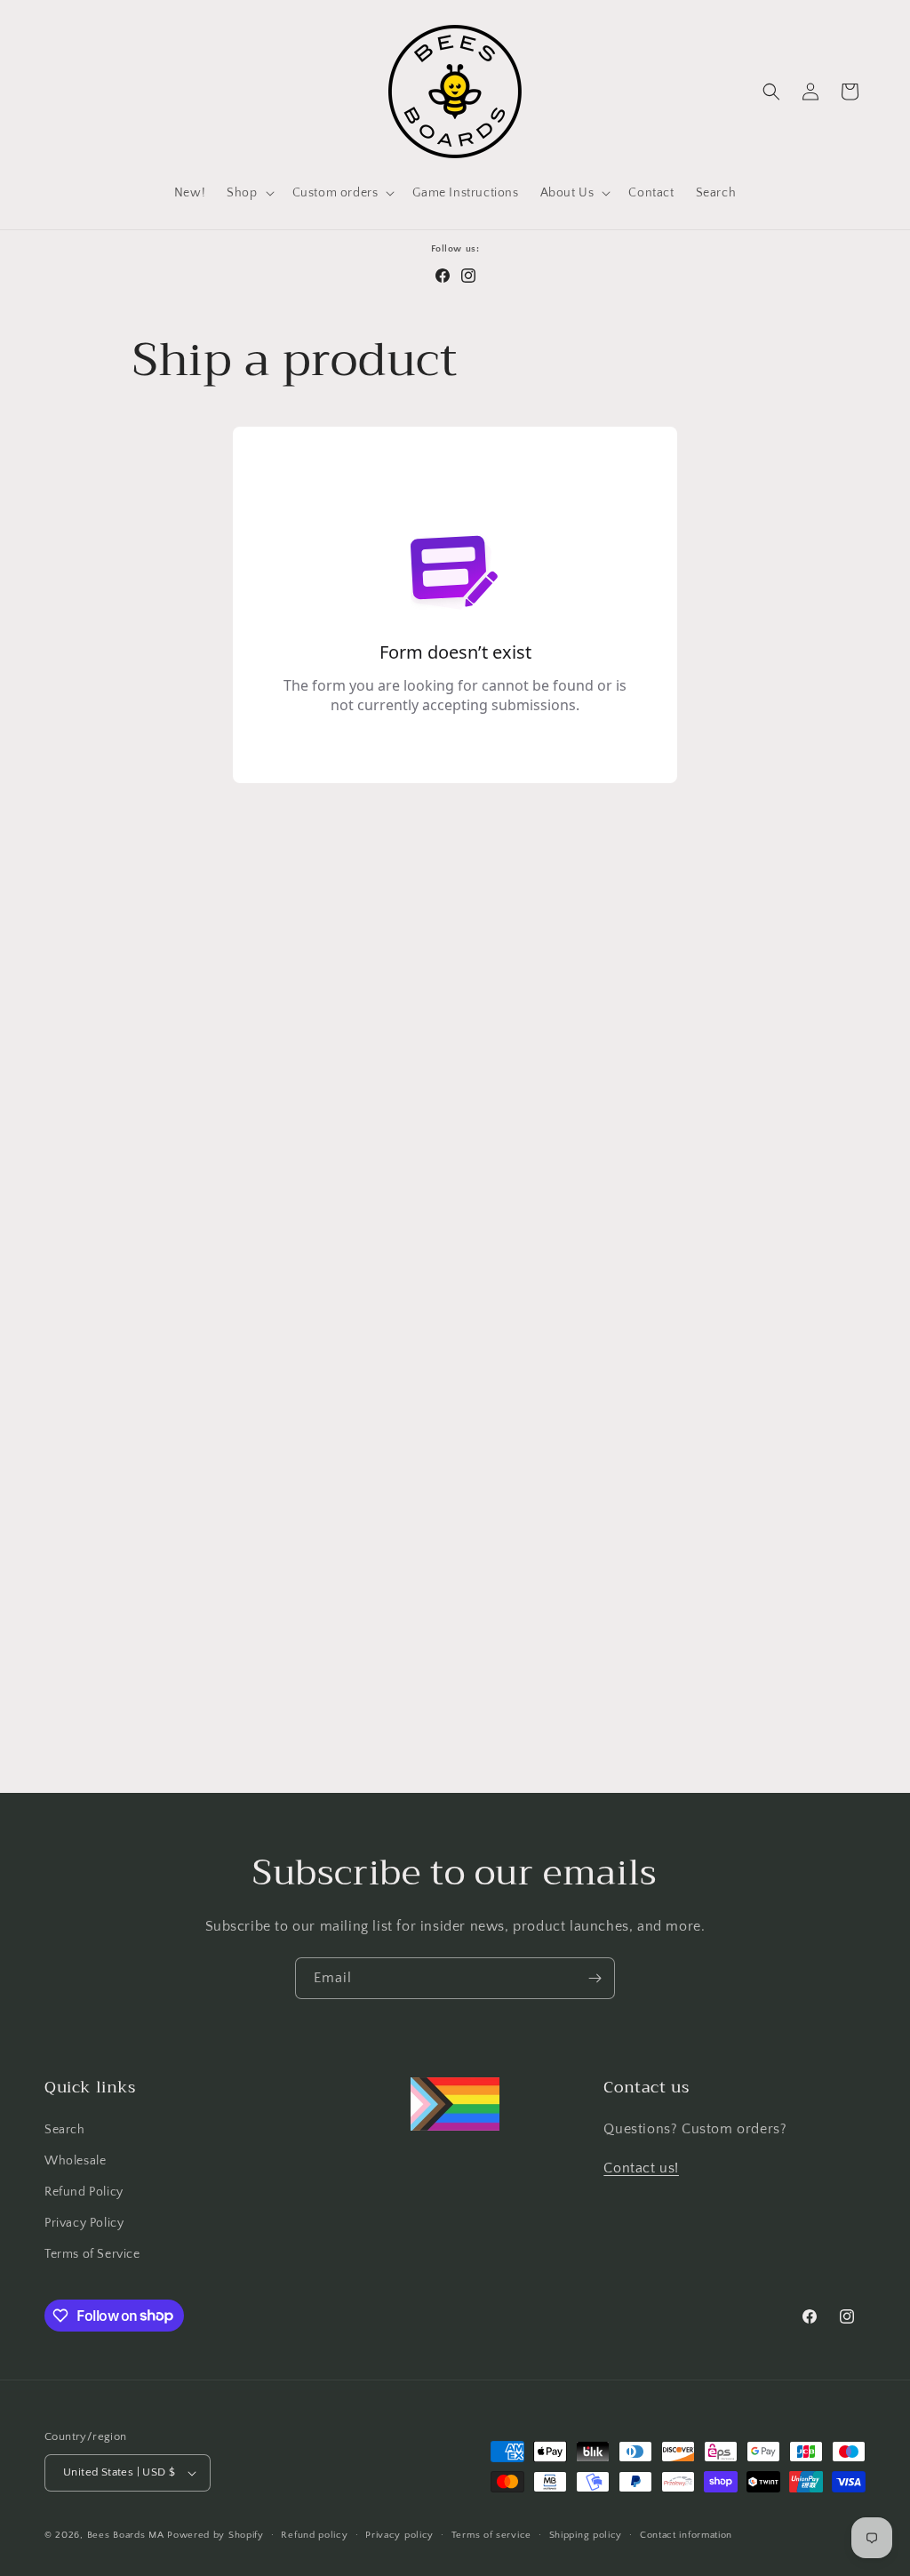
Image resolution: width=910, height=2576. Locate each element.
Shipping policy (586, 2535)
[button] (248, 193)
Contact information (686, 2535)
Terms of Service (92, 2254)
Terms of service (491, 2535)
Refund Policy (84, 2192)
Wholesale (75, 2161)
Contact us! (641, 2168)
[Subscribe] (595, 1978)
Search (65, 2130)
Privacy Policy (84, 2223)
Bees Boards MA (126, 2535)
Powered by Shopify (216, 2535)
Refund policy (314, 2535)
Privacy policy (399, 2535)
